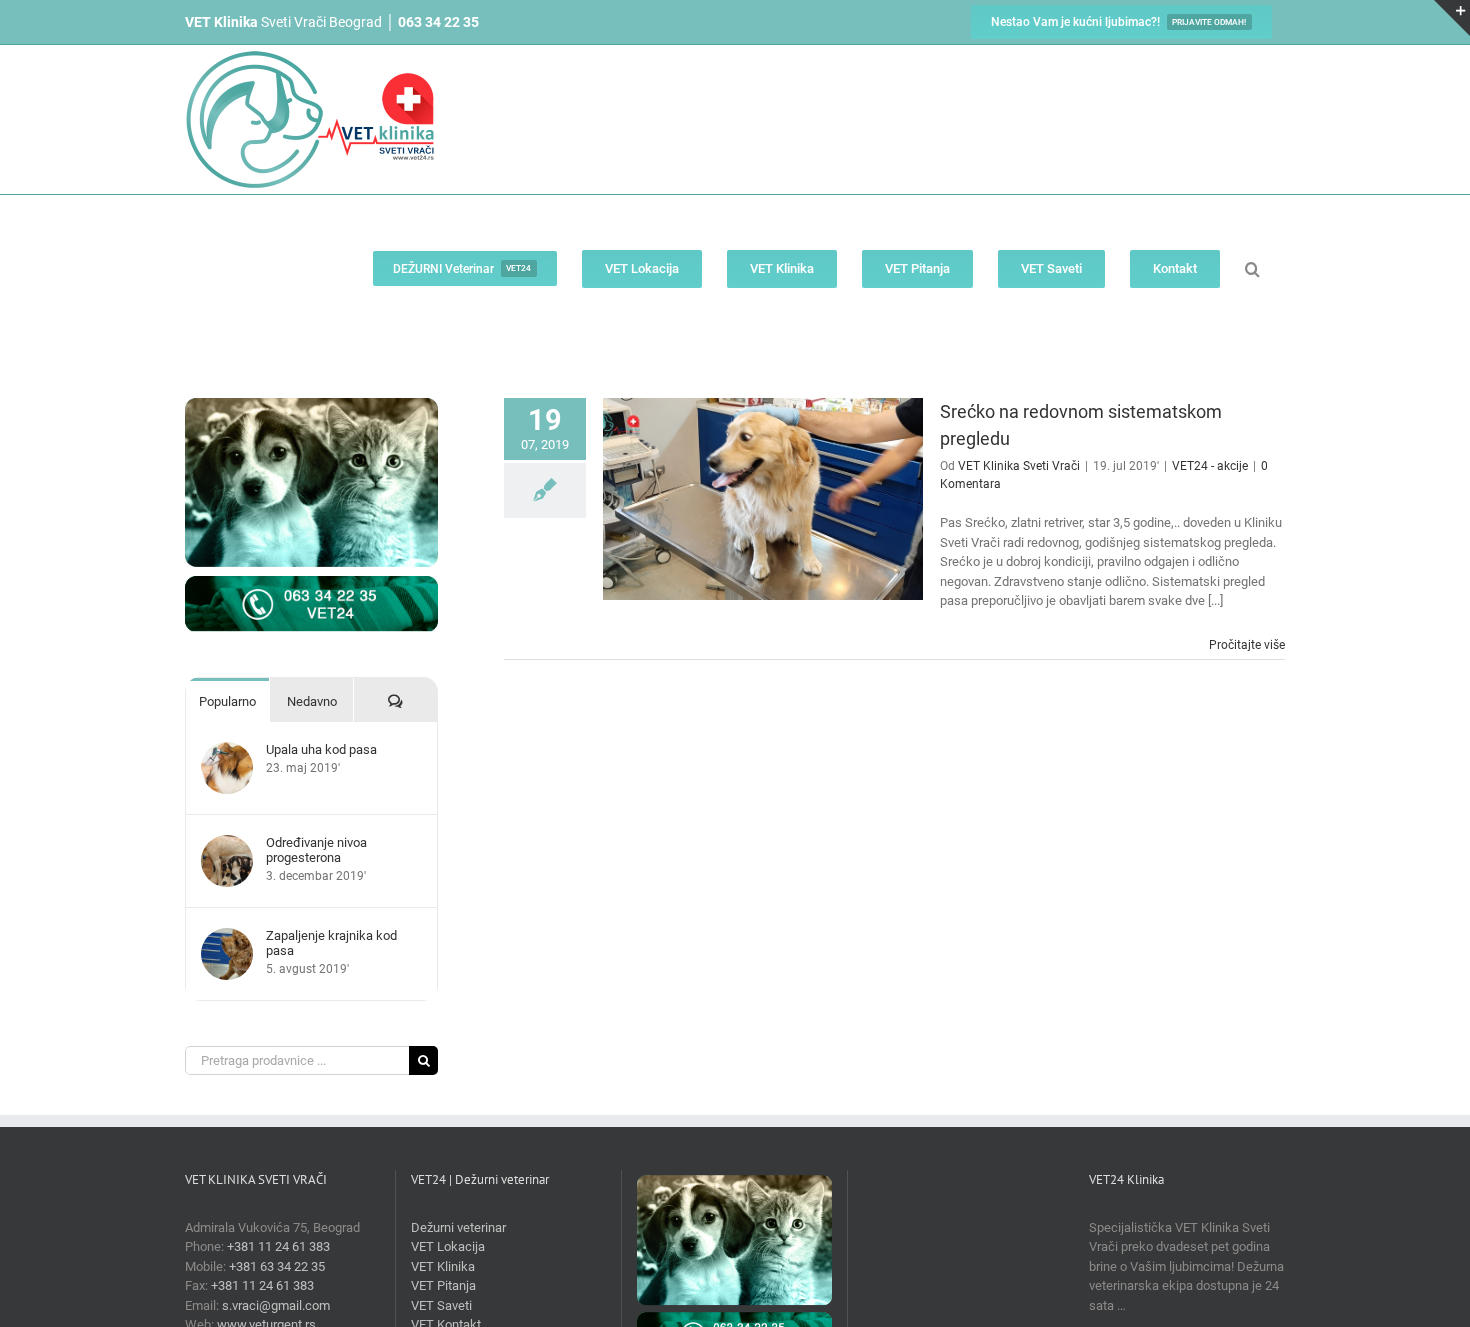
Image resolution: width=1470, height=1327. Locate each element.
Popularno (227, 701)
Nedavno (312, 701)
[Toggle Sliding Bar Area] (1452, 18)
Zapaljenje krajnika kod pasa (331, 943)
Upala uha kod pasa (321, 749)
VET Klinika (443, 1266)
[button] (1252, 268)
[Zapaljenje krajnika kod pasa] (227, 937)
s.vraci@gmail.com (276, 1305)
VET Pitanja (443, 1285)
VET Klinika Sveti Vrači (1019, 466)
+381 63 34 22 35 (277, 1266)
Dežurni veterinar (458, 1227)
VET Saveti (441, 1305)
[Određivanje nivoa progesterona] (227, 844)
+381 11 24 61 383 (278, 1246)
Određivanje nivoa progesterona (316, 850)
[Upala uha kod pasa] (227, 751)
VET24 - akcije (1210, 466)
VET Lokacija (448, 1246)
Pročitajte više (1247, 645)
